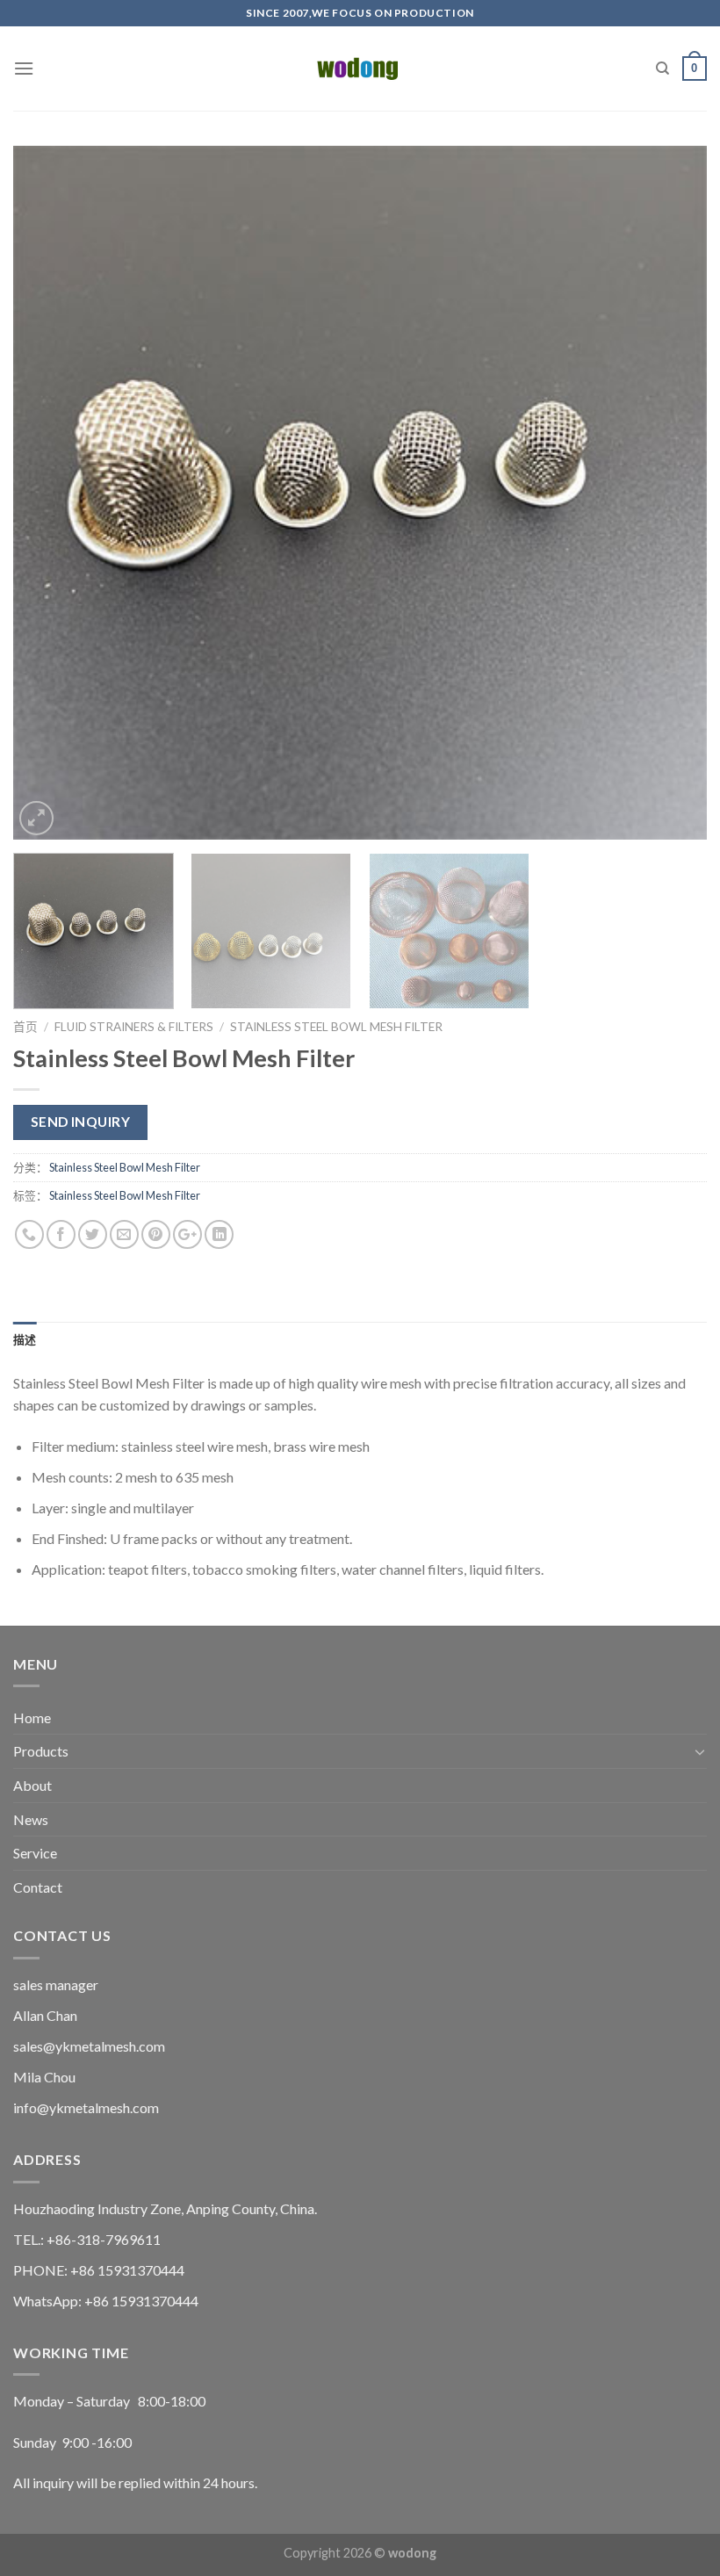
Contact (38, 1887)
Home (32, 1717)
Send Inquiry (81, 1122)
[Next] (671, 493)
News (31, 1819)
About (32, 1785)
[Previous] (49, 493)
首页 (25, 1027)
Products (41, 1751)
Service (35, 1853)
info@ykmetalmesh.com (86, 2107)
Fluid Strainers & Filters (134, 1027)
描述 (25, 1339)
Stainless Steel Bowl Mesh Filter (336, 1027)
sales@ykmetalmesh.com (89, 2046)
